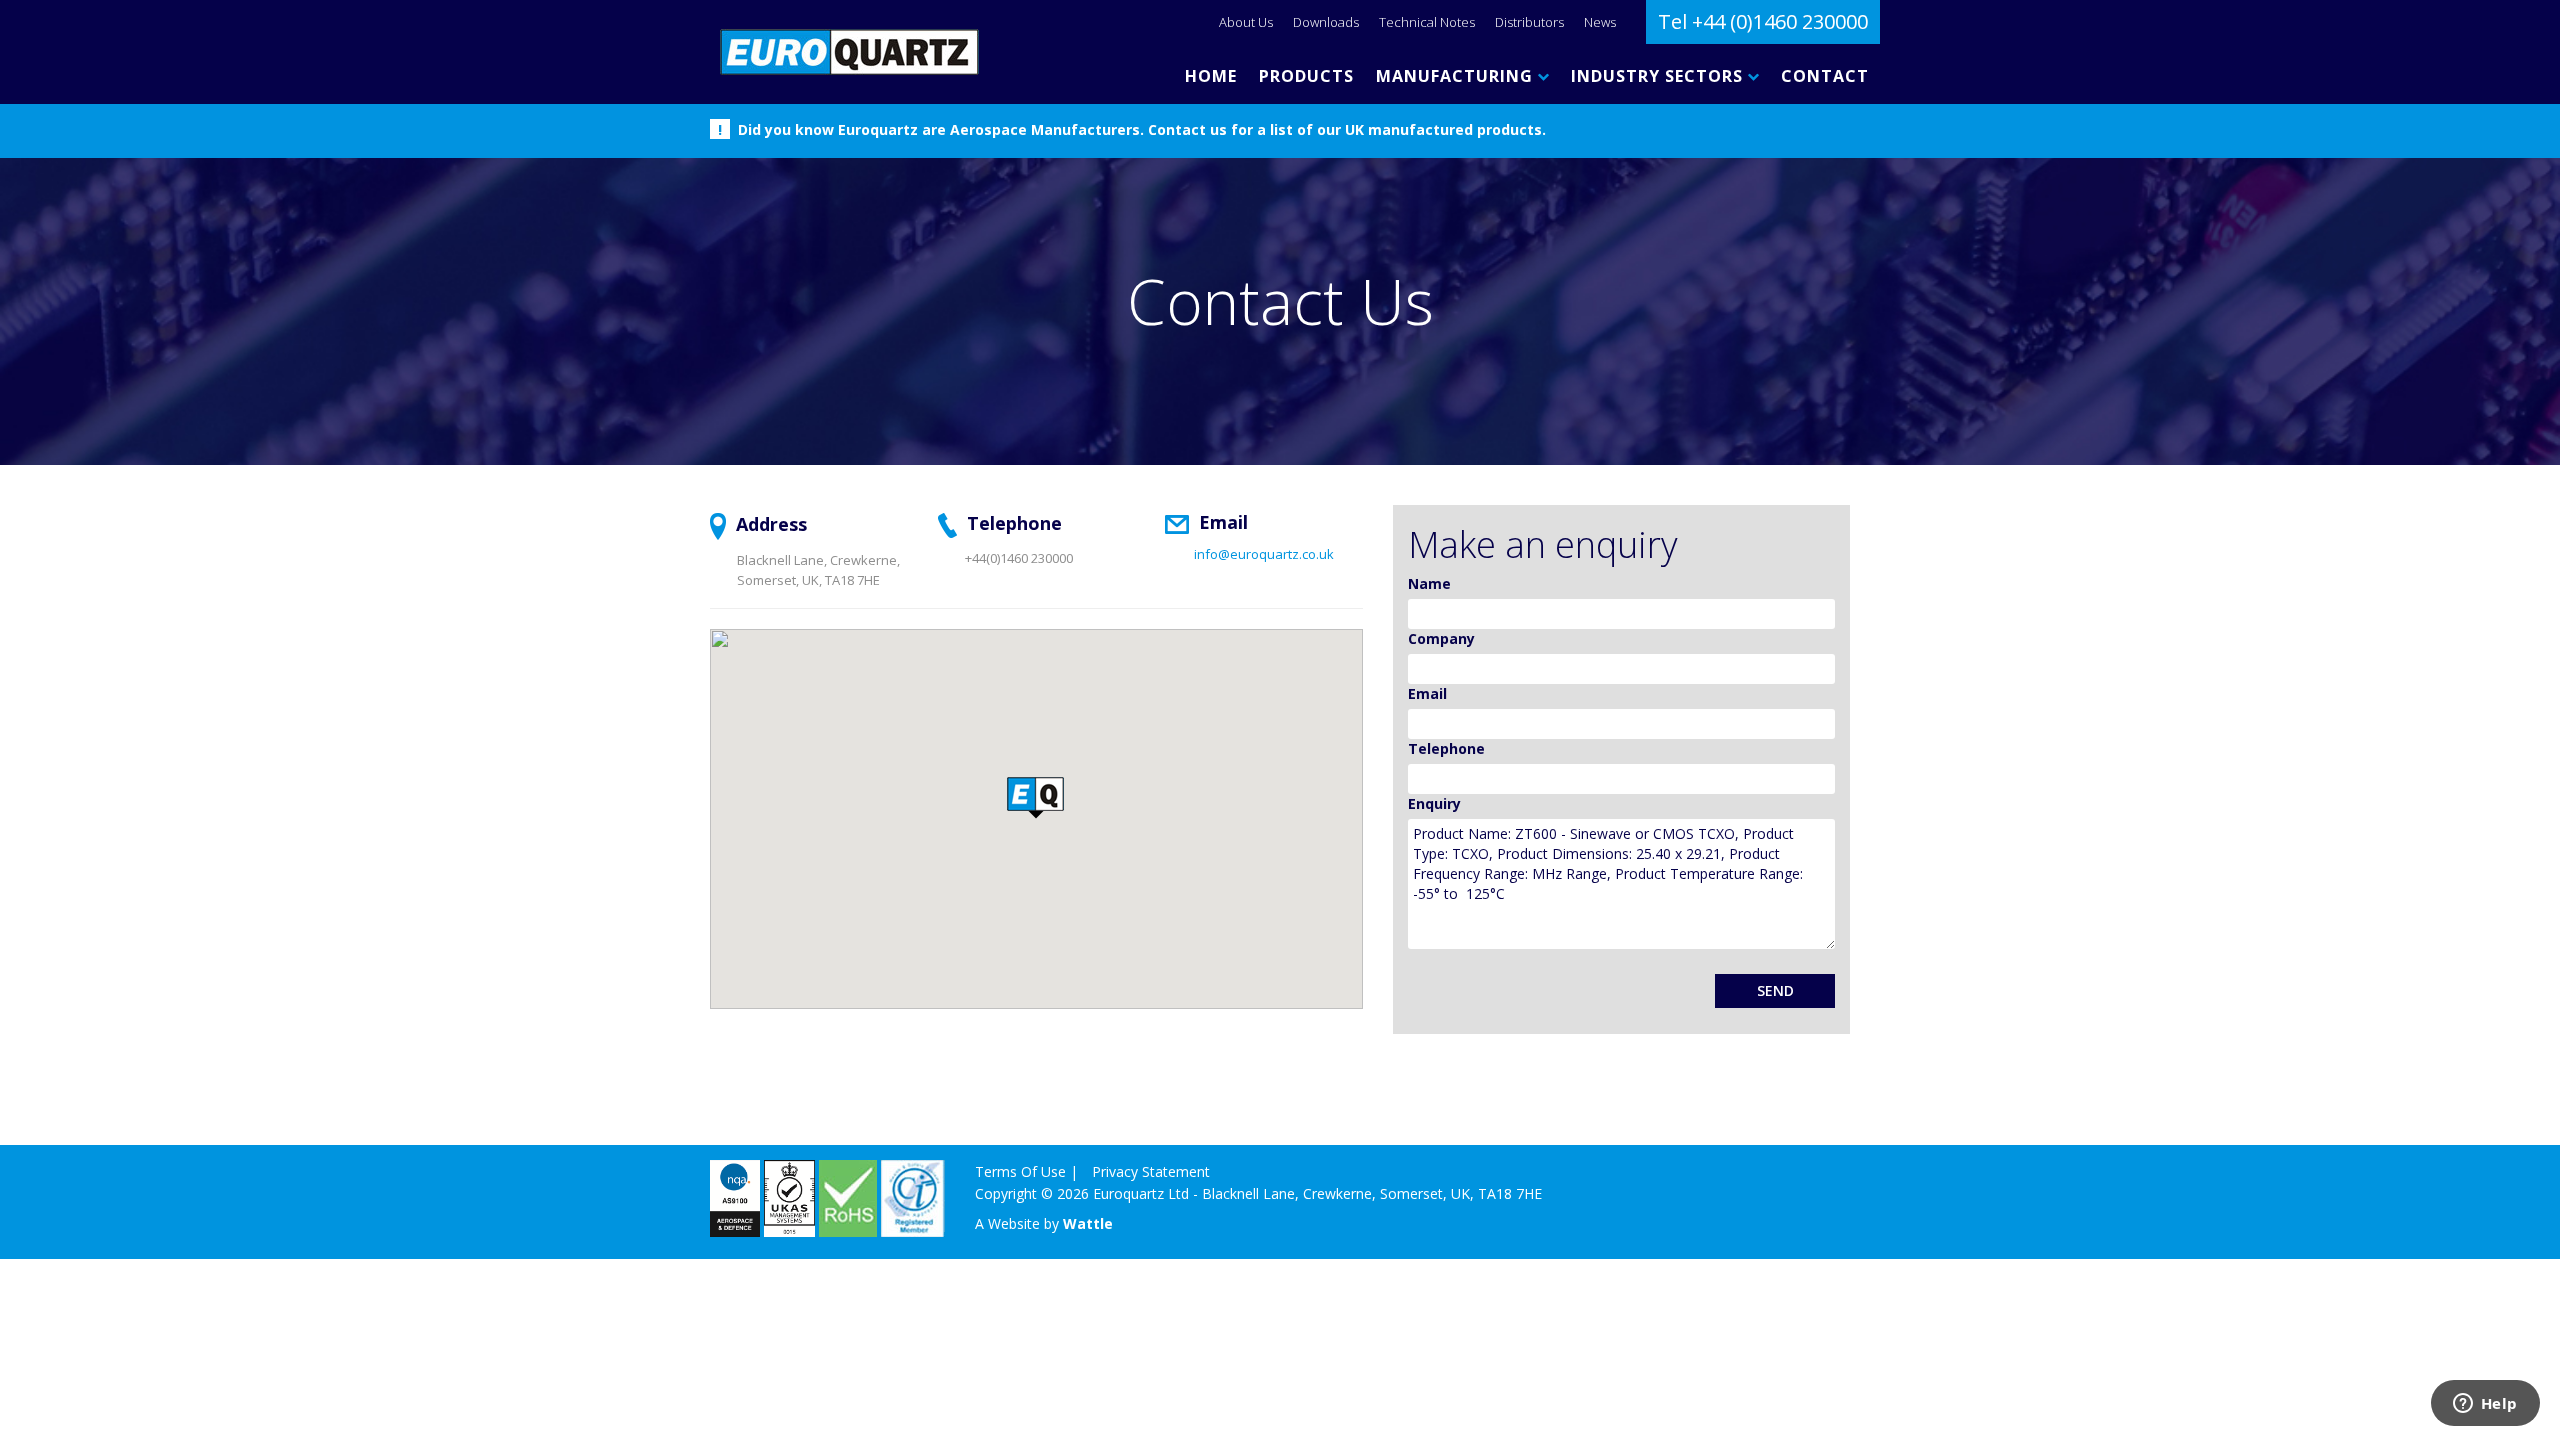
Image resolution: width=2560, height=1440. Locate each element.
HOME (1211, 76)
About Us (1246, 22)
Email (1427, 693)
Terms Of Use (1020, 1171)
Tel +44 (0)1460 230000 (1763, 21)
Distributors (1529, 22)
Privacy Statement (1151, 1171)
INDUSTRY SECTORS (1659, 76)
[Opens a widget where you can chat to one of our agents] (2485, 1405)
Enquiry (1434, 803)
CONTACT (1825, 76)
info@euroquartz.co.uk (1264, 554)
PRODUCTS (1306, 76)
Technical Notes (1427, 22)
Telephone (1446, 748)
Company (1441, 638)
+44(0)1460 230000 (1019, 558)
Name (1429, 583)
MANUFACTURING (1457, 76)
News (1600, 22)
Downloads (1326, 22)
